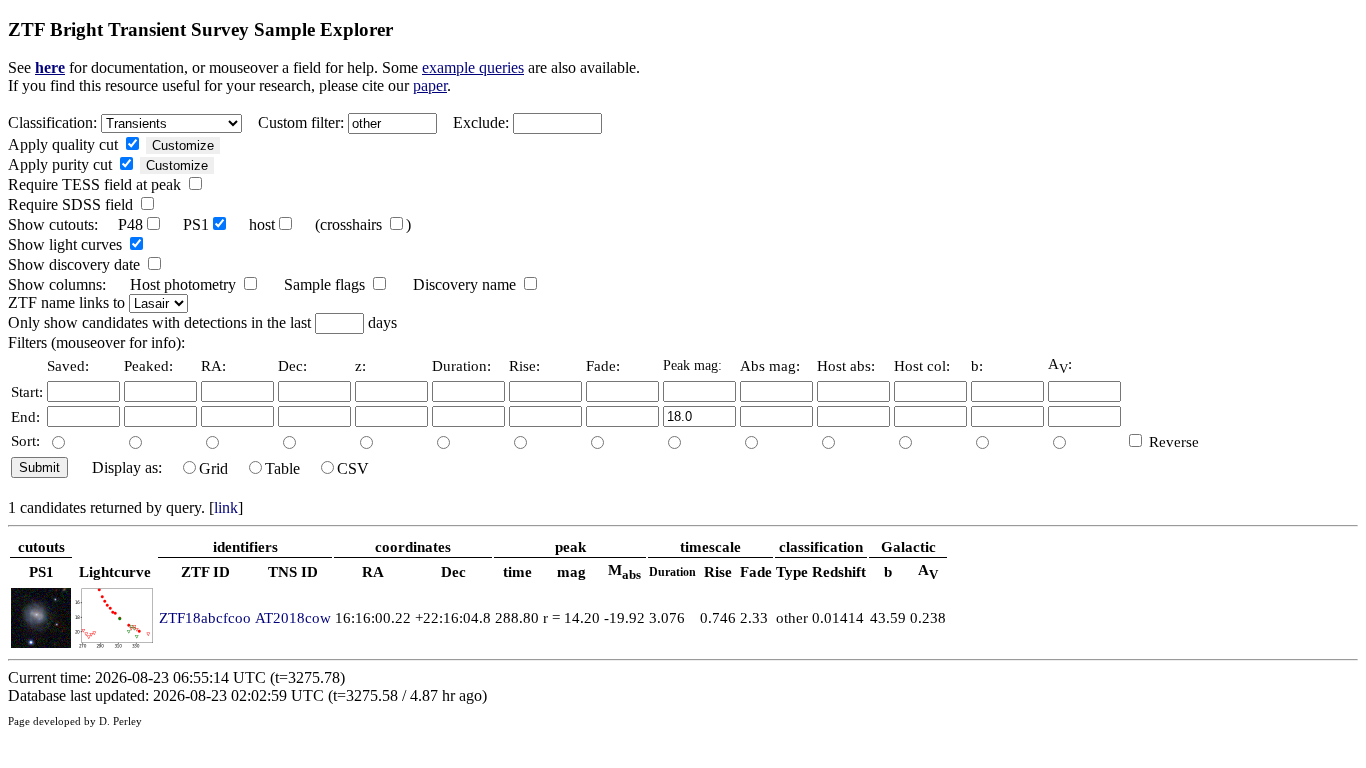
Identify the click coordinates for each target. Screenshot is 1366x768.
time (517, 571)
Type (792, 571)
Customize (183, 145)
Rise (718, 571)
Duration (672, 572)
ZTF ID (205, 571)
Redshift (839, 571)
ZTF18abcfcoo (205, 617)
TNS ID (293, 571)
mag (571, 571)
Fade (756, 571)
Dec (453, 571)
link (226, 507)
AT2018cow (293, 617)
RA (373, 571)
